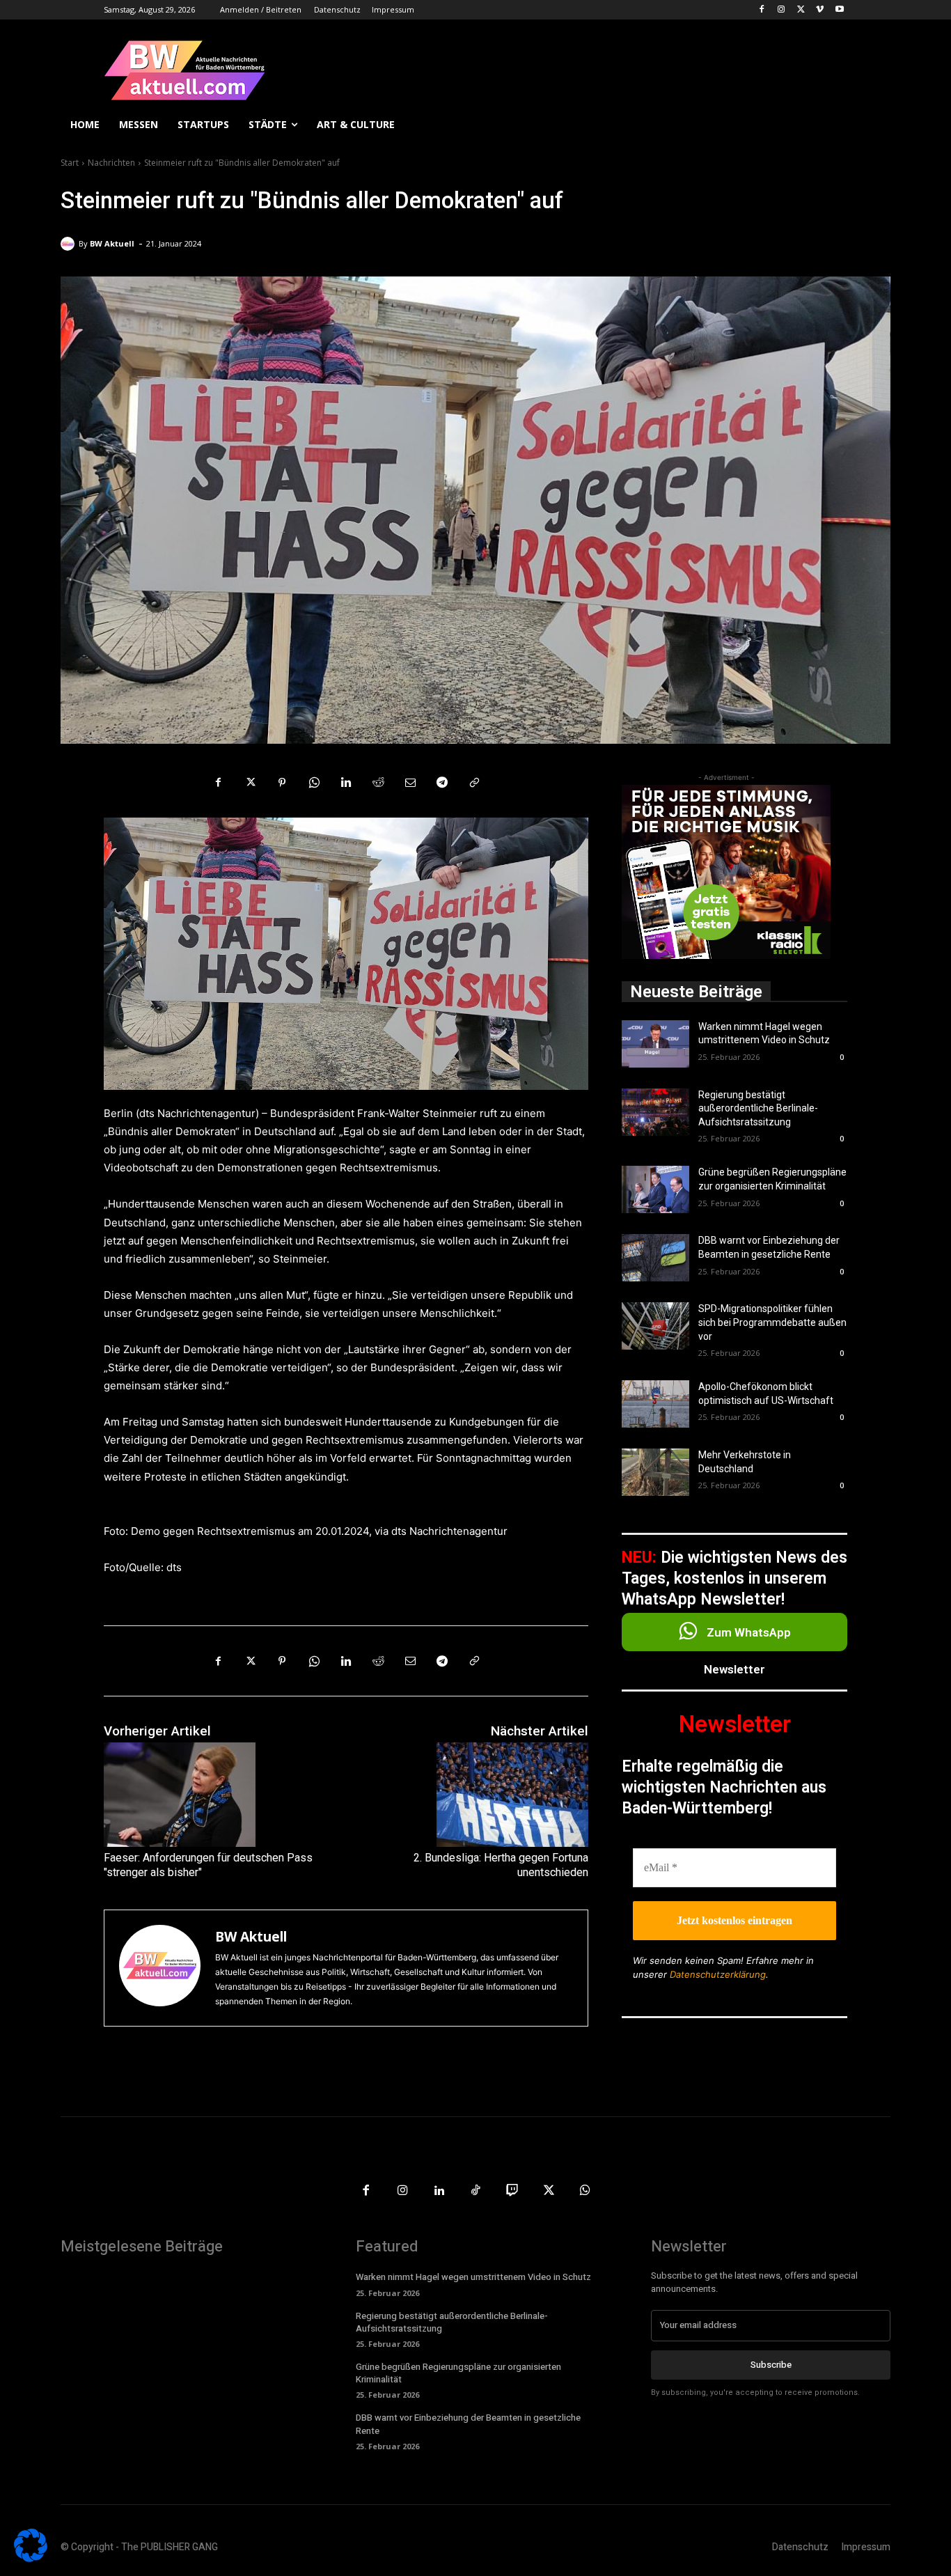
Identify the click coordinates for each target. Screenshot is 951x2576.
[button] (874, 125)
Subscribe (771, 2365)
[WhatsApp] (314, 783)
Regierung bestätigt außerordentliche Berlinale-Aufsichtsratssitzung (758, 1108)
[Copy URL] (474, 783)
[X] (801, 10)
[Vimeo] (820, 10)
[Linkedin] (346, 783)
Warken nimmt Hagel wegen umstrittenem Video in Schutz (473, 2277)
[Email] (410, 783)
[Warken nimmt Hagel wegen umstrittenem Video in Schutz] (655, 1044)
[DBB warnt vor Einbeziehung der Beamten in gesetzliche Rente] (655, 1258)
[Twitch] (512, 2191)
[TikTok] (476, 2191)
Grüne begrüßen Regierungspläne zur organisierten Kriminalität (458, 2373)
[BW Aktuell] (70, 244)
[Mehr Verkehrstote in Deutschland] (655, 1472)
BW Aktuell (112, 243)
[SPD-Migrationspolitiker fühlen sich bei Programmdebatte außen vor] (655, 1326)
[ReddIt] (378, 783)
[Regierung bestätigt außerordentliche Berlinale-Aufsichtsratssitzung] (655, 1112)
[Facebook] (762, 10)
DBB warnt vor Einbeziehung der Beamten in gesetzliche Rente (468, 2424)
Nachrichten (111, 163)
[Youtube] (839, 10)
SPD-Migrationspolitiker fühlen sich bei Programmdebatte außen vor (772, 1322)
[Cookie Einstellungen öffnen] (31, 2558)
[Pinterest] (282, 783)
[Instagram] (781, 10)
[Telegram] (442, 783)
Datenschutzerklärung (718, 1974)
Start (70, 163)
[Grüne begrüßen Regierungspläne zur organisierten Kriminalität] (655, 1189)
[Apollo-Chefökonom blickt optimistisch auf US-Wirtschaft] (655, 1404)
